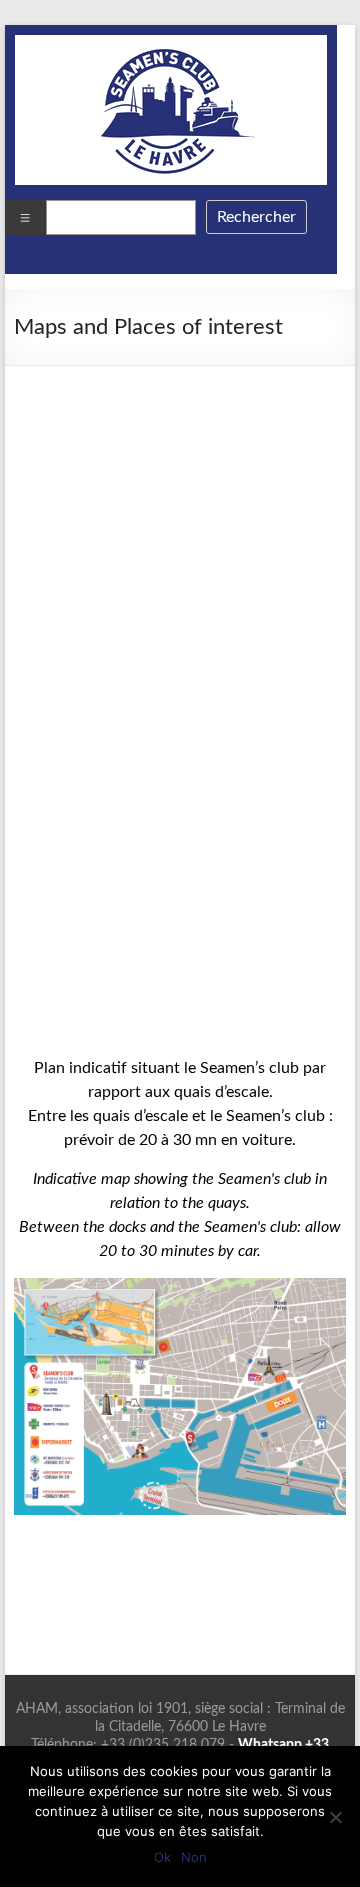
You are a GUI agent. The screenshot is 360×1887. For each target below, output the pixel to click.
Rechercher (256, 217)
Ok (162, 1857)
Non (194, 1857)
